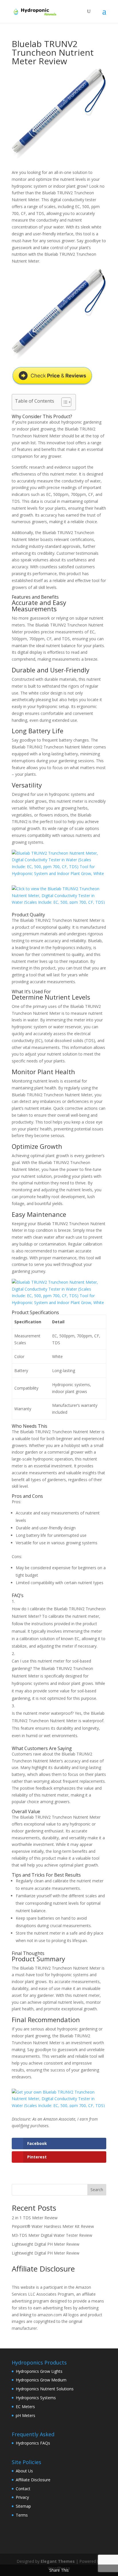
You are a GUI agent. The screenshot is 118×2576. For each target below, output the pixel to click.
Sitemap (23, 2506)
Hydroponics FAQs (33, 2443)
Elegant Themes (58, 2561)
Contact (23, 2489)
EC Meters (25, 2407)
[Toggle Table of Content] (63, 402)
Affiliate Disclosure (33, 2480)
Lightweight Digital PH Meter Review (46, 2244)
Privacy (22, 2497)
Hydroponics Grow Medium (41, 2380)
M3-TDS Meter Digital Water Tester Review (52, 2235)
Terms (22, 2515)
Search (97, 2190)
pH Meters (25, 2415)
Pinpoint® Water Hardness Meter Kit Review (53, 2226)
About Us (24, 2471)
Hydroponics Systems (36, 2398)
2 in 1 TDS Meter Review (35, 2218)
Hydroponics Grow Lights (39, 2371)
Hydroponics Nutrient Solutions (45, 2389)
